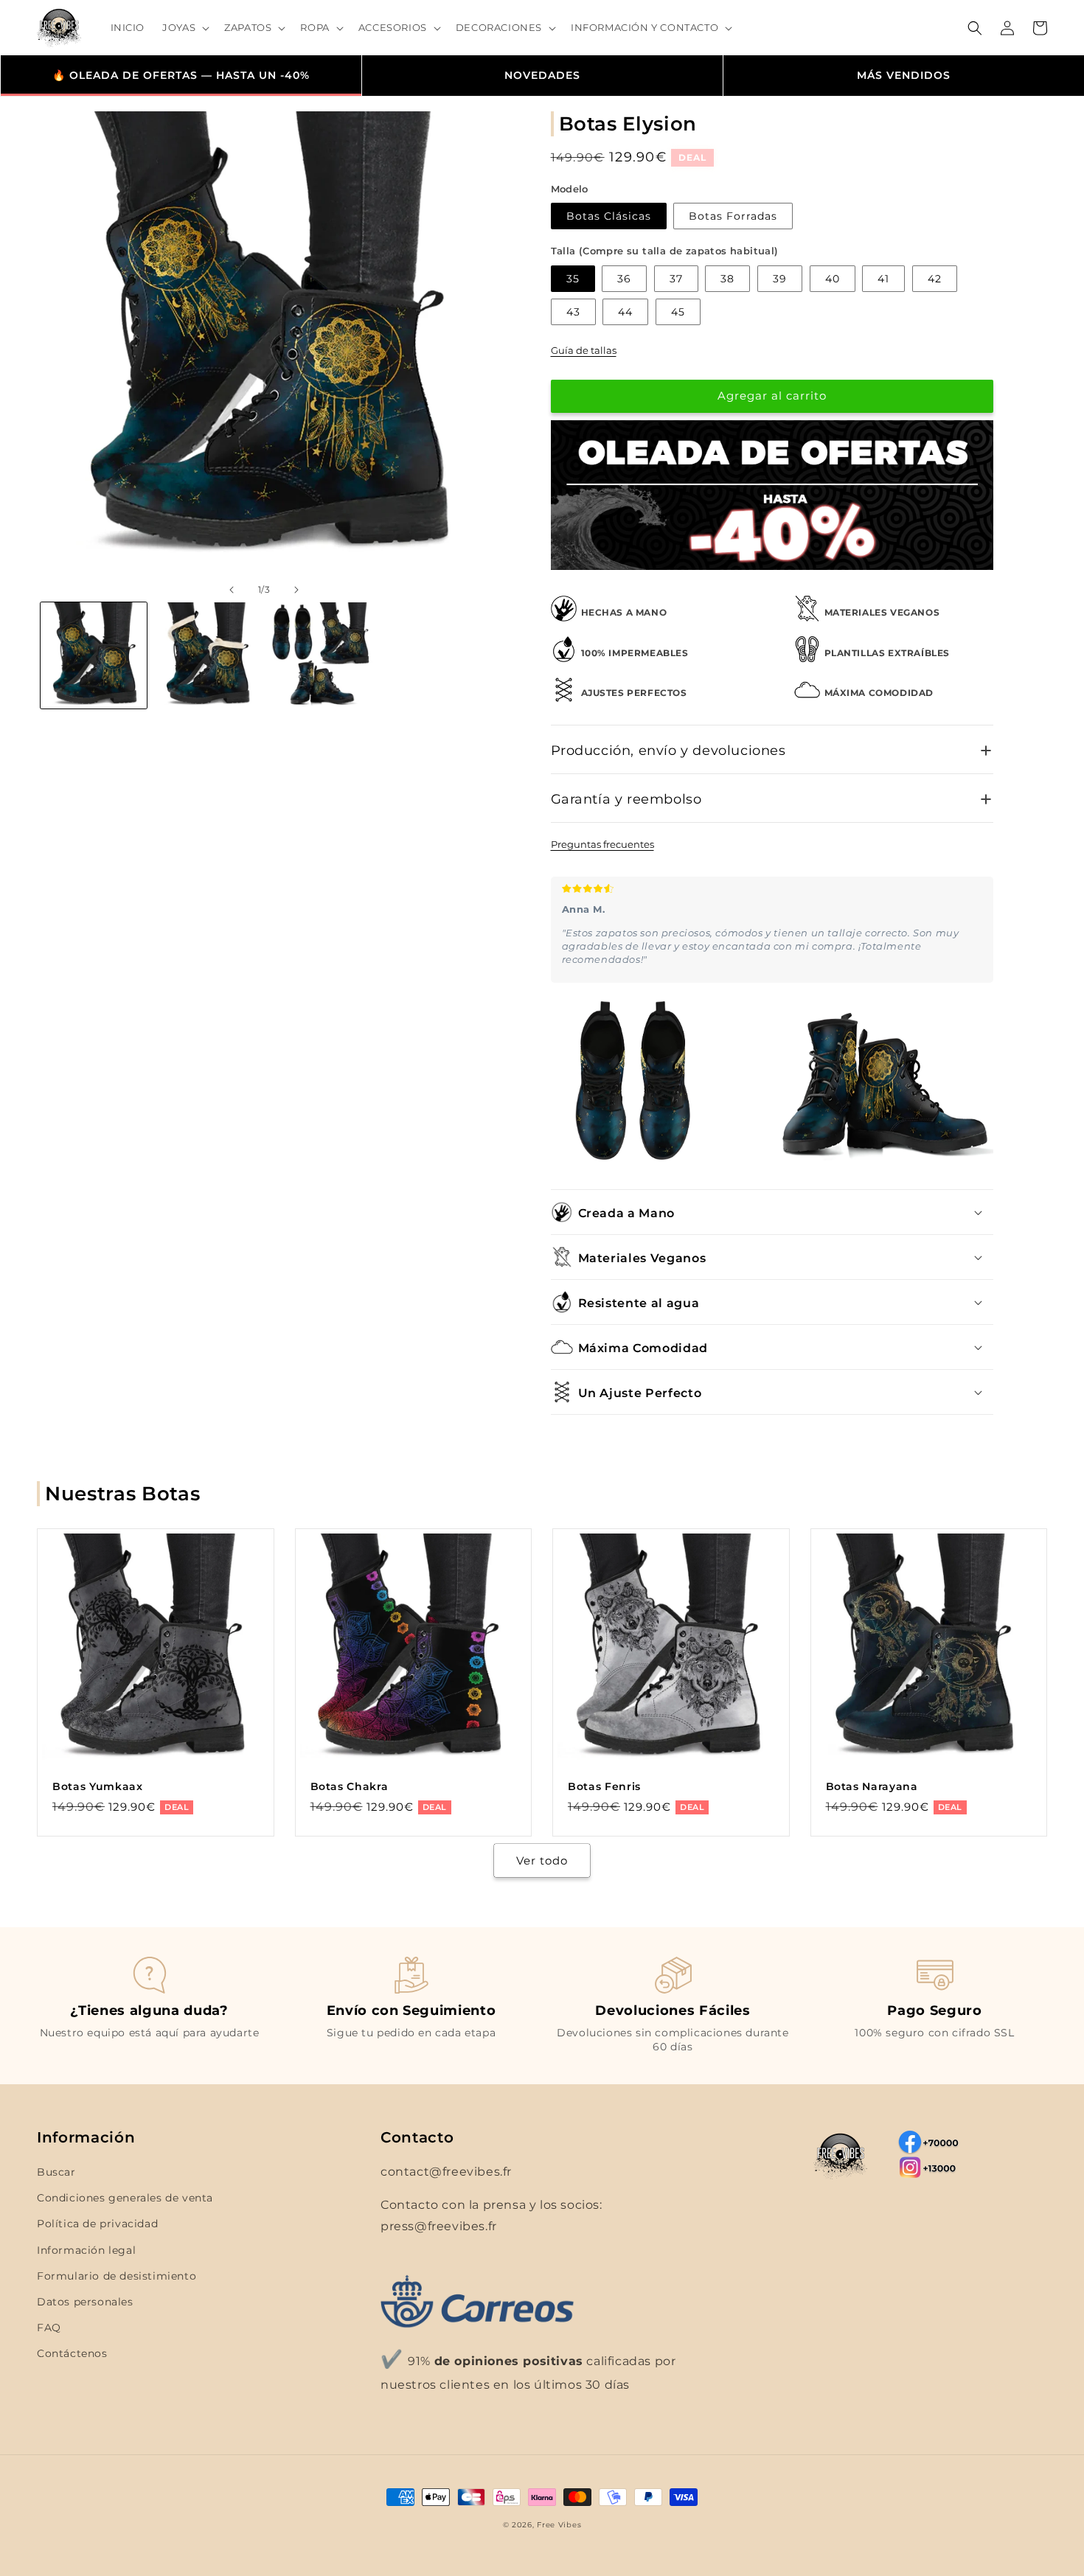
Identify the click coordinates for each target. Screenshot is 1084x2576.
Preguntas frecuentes (602, 844)
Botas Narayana (872, 1786)
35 (573, 279)
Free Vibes (559, 2525)
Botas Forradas (733, 216)
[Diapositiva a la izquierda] (232, 590)
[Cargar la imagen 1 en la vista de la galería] (94, 655)
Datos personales (85, 2302)
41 (883, 279)
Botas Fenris (604, 1786)
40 (833, 279)
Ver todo (542, 1860)
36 (624, 279)
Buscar (56, 2172)
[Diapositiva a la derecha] (296, 590)
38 (727, 279)
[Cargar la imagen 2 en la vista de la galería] (207, 655)
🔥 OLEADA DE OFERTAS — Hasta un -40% (181, 75)
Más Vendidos (904, 75)
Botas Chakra (350, 1786)
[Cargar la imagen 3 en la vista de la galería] (320, 655)
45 (678, 312)
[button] (184, 28)
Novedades (542, 75)
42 (935, 279)
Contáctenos (72, 2353)
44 (625, 312)
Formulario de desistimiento (117, 2276)
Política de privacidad (97, 2224)
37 (676, 279)
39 (780, 279)
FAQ (49, 2328)
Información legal (86, 2250)
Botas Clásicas (609, 216)
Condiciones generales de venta (125, 2198)
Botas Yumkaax (98, 1786)
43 (573, 312)
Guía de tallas (584, 350)
